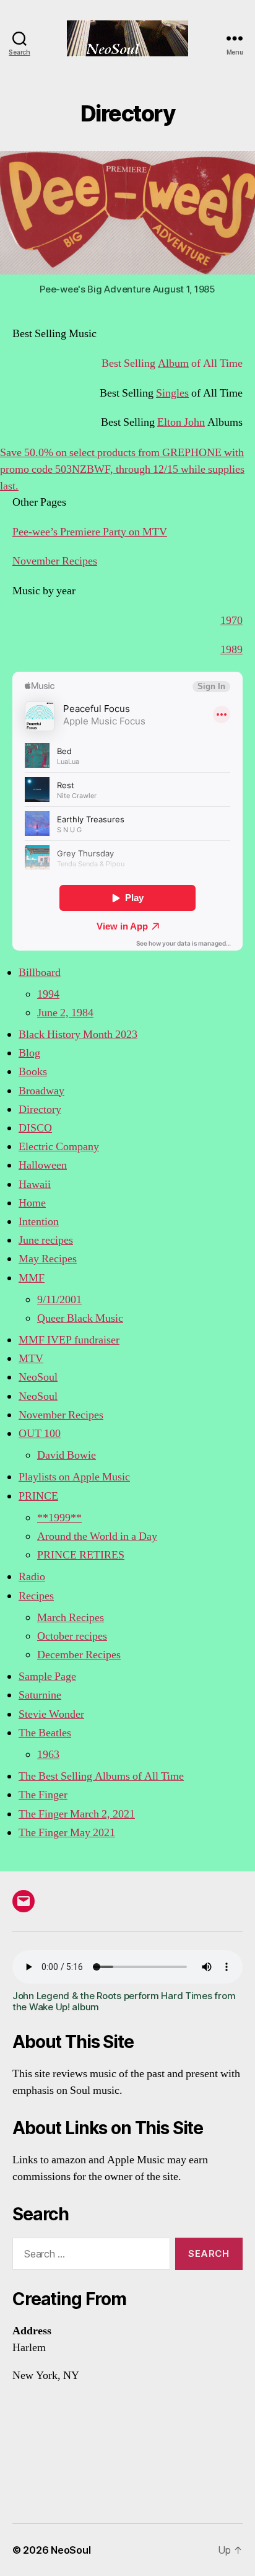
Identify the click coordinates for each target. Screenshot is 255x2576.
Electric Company (59, 1147)
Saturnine (40, 1695)
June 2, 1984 (65, 1013)
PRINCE (38, 1496)
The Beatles (45, 1733)
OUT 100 (40, 1434)
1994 (48, 994)
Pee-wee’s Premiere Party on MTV (90, 532)
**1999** (59, 1518)
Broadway (41, 1091)
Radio (32, 1577)
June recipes (46, 1240)
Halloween (43, 1165)
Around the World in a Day (97, 1536)
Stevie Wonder (51, 1714)
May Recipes (48, 1259)
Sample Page (47, 1677)
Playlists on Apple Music (74, 1477)
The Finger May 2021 (67, 1833)
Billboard (40, 973)
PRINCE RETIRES (81, 1555)
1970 (231, 621)
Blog (29, 1053)
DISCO (35, 1128)
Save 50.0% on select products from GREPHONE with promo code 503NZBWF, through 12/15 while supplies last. (122, 469)
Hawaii (35, 1185)
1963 (48, 1755)
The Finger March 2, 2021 (77, 1814)
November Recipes (55, 561)
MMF (32, 1278)
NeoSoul (38, 1377)
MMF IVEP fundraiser (69, 1340)
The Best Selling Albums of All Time (101, 1776)
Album (173, 363)
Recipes (36, 1596)
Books (33, 1072)
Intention (39, 1222)
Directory (40, 1110)
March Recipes (71, 1618)
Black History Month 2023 (78, 1035)
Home (32, 1203)
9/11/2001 (59, 1300)
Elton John (181, 422)
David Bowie (67, 1455)
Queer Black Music (80, 1318)
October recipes (72, 1636)
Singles (172, 393)
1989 (231, 650)
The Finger (43, 1795)
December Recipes (79, 1655)
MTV (31, 1359)
